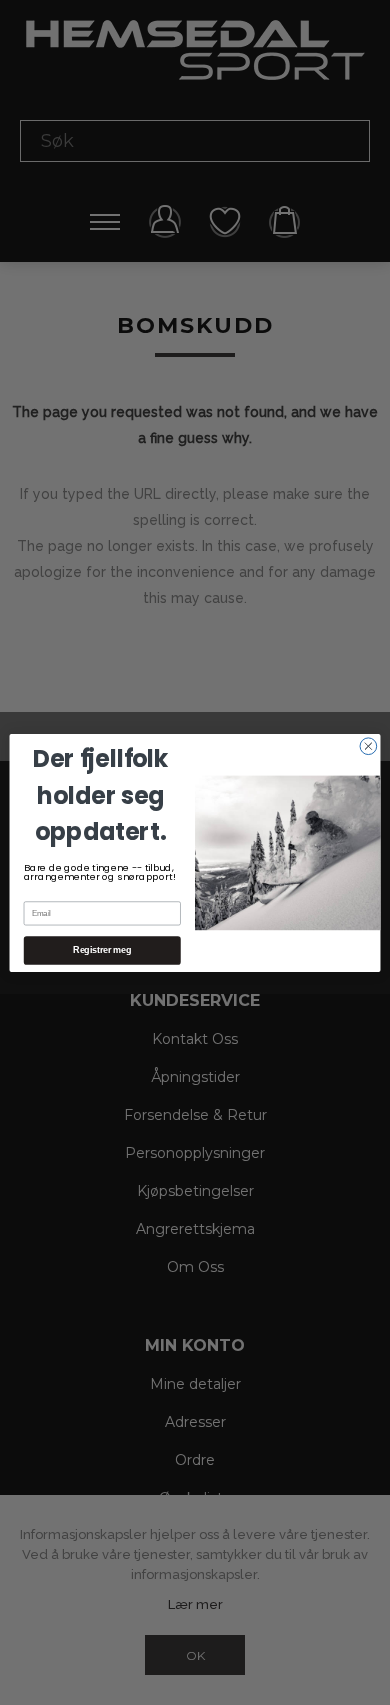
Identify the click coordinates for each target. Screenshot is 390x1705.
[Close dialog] (368, 745)
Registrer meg (102, 950)
